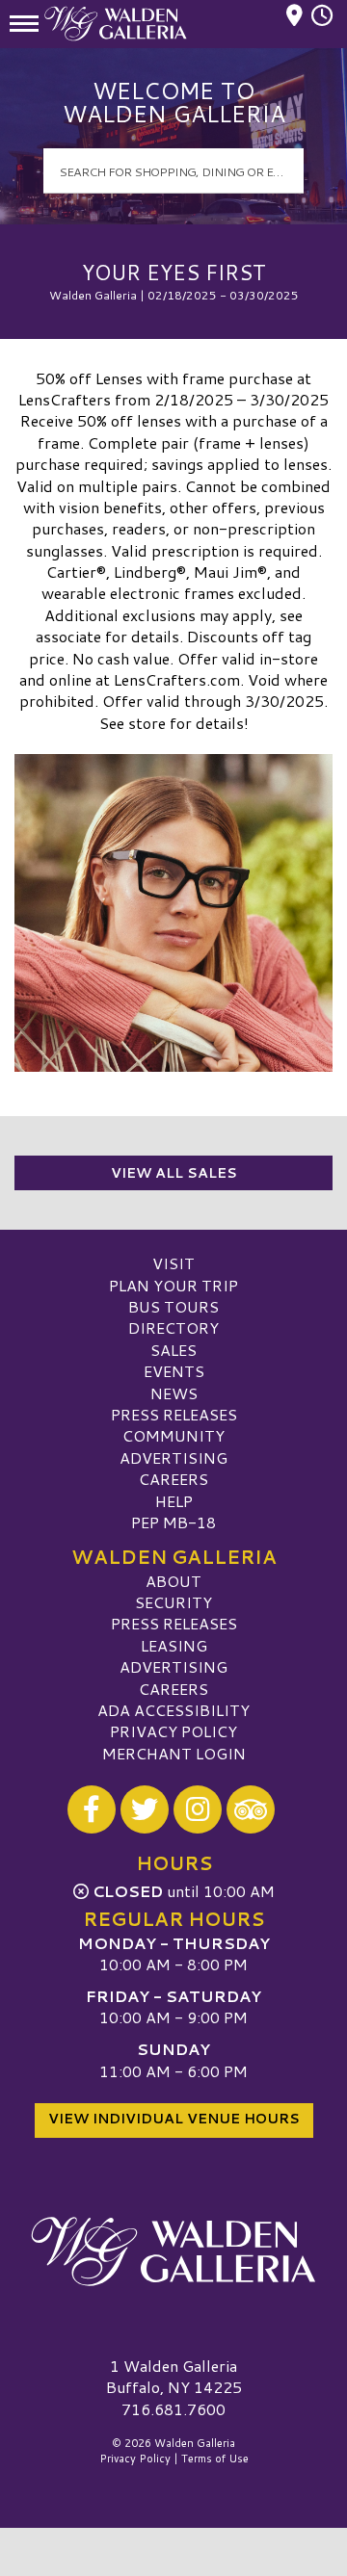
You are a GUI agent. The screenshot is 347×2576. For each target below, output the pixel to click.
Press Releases (174, 1414)
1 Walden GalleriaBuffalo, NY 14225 (174, 2376)
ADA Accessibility (173, 1710)
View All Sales (174, 1173)
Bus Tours (173, 1306)
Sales (173, 1350)
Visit (173, 1263)
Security (173, 1602)
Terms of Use (215, 2459)
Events (174, 1371)
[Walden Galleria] (173, 2251)
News (174, 1393)
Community (173, 1435)
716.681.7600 (173, 2409)
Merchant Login (174, 1753)
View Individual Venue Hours (174, 2119)
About (173, 1581)
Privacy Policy (173, 1731)
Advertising (173, 1457)
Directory (173, 1327)
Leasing (174, 1645)
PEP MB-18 (173, 1522)
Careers (173, 1479)
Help (174, 1501)
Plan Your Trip (173, 1285)
